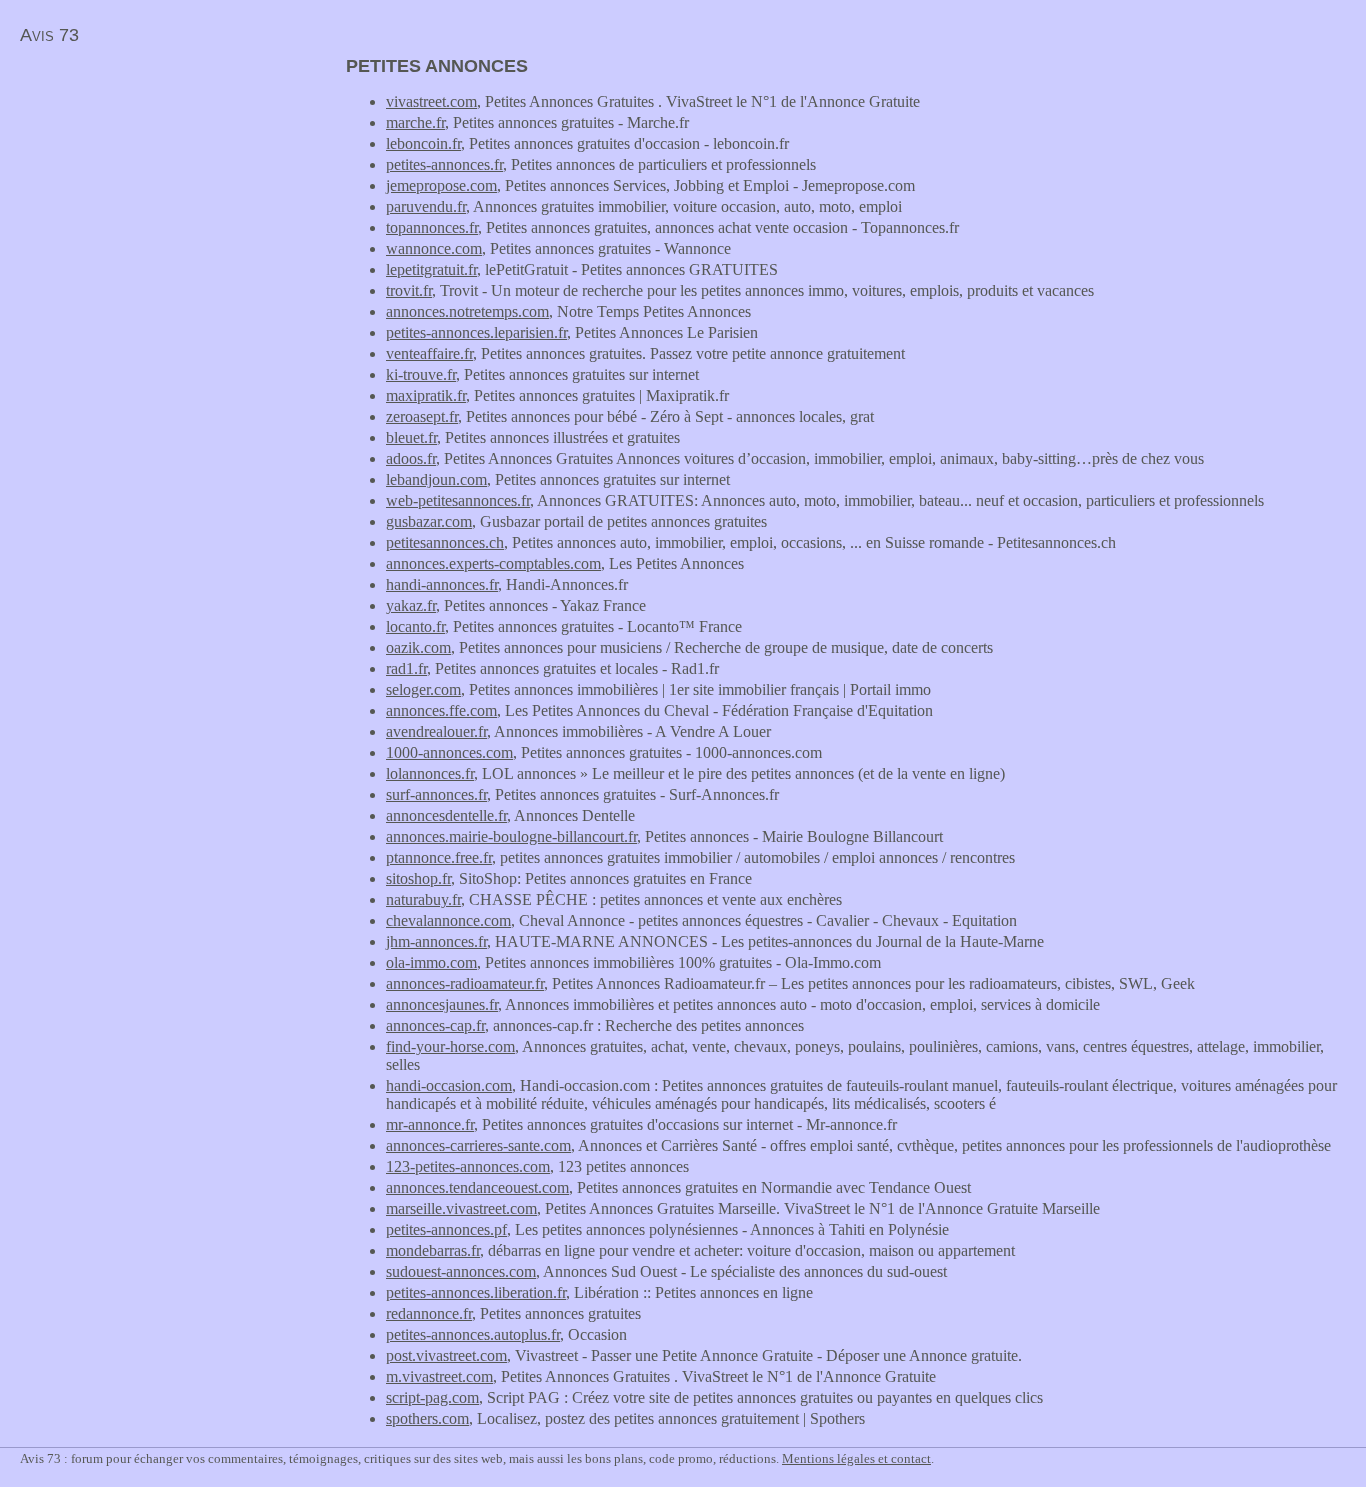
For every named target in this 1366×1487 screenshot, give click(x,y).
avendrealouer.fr (436, 731)
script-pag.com (432, 1397)
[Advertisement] (168, 196)
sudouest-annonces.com (461, 1271)
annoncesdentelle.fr (446, 815)
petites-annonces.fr (444, 164)
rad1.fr (406, 668)
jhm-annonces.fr (436, 941)
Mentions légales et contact (856, 1458)
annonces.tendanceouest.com (477, 1187)
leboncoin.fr (423, 143)
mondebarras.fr (433, 1250)
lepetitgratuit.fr (431, 269)
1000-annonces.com (449, 752)
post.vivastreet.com (446, 1355)
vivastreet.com (431, 101)
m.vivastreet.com (439, 1376)
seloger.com (423, 689)
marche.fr (415, 122)
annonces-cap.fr (435, 1025)
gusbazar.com (429, 521)
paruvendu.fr (426, 206)
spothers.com (427, 1418)
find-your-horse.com (450, 1046)
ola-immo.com (431, 962)
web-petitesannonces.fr (458, 500)
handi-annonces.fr (442, 584)
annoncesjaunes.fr (442, 1004)
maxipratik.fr (426, 395)
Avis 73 (49, 35)
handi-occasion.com (449, 1085)
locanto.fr (415, 626)
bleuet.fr (411, 437)
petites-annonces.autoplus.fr (473, 1334)
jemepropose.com (441, 185)
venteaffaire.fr (429, 353)
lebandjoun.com (436, 479)
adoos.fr (411, 458)
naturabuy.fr (423, 899)
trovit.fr (409, 290)
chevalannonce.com (448, 920)
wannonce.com (434, 248)
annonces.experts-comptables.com (493, 563)
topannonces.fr (432, 227)
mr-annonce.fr (430, 1124)
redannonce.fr (429, 1313)
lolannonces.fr (430, 773)
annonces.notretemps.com (467, 311)
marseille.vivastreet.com (461, 1208)
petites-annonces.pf (446, 1229)
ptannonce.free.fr (439, 857)
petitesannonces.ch (445, 542)
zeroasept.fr (422, 416)
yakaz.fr (411, 605)
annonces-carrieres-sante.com (478, 1145)
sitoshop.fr (418, 878)
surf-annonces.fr (436, 794)
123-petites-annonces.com (468, 1166)
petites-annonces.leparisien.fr (476, 332)
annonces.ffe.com (441, 710)
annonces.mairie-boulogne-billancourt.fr (511, 836)
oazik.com (418, 647)
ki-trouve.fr (421, 374)
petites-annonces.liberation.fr (476, 1292)
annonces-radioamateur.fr (465, 983)
